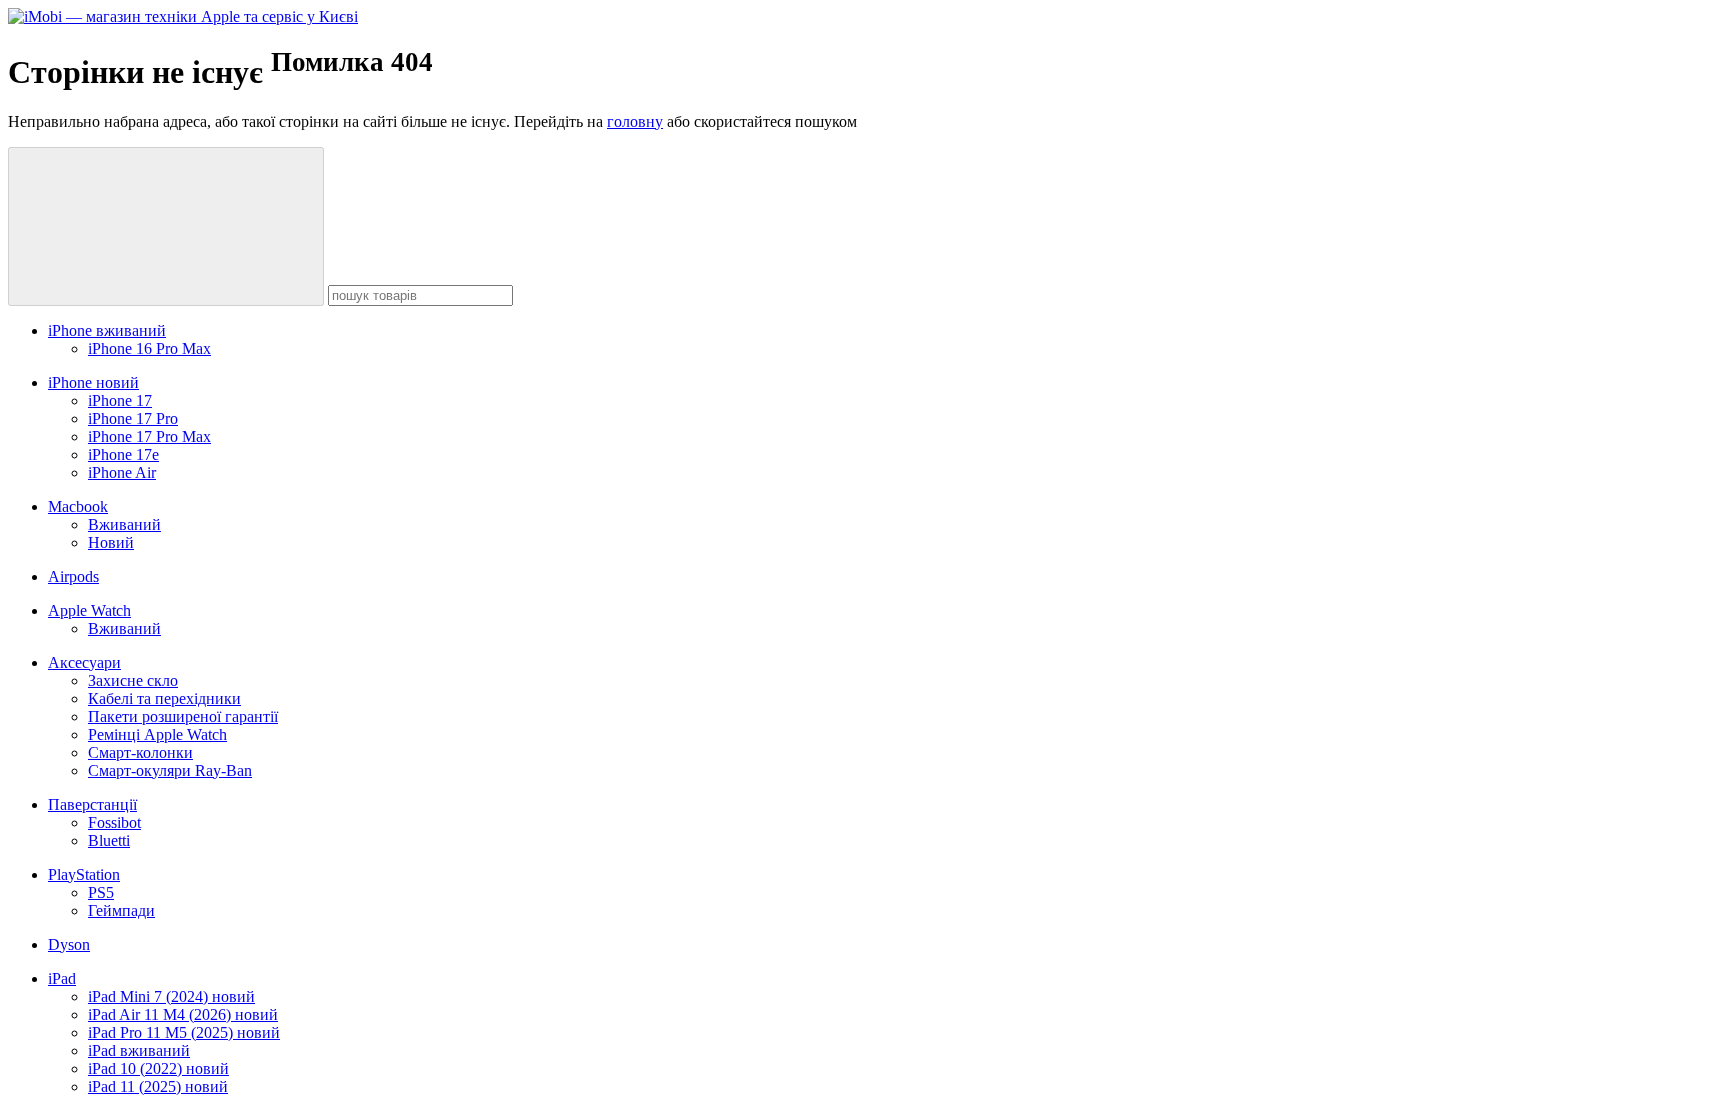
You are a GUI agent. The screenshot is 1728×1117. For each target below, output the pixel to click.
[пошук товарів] (166, 226)
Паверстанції (92, 804)
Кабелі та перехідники (164, 698)
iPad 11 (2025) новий (158, 1086)
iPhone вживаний (107, 330)
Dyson (69, 944)
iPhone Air (122, 472)
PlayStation (84, 874)
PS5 (101, 892)
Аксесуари (84, 662)
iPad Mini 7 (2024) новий (171, 996)
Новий (111, 542)
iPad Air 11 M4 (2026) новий (183, 1014)
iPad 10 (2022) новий (158, 1068)
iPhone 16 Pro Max (149, 348)
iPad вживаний (139, 1050)
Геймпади (121, 910)
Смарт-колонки (140, 752)
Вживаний (124, 524)
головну (635, 121)
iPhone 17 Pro (133, 418)
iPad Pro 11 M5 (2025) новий (184, 1032)
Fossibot (114, 822)
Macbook (78, 506)
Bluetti (109, 840)
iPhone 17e (123, 454)
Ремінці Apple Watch (157, 734)
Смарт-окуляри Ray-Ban (170, 770)
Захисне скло (133, 680)
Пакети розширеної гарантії (183, 716)
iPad (62, 978)
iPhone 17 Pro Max (149, 436)
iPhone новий (93, 382)
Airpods (73, 576)
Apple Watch (89, 610)
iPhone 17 (120, 400)
